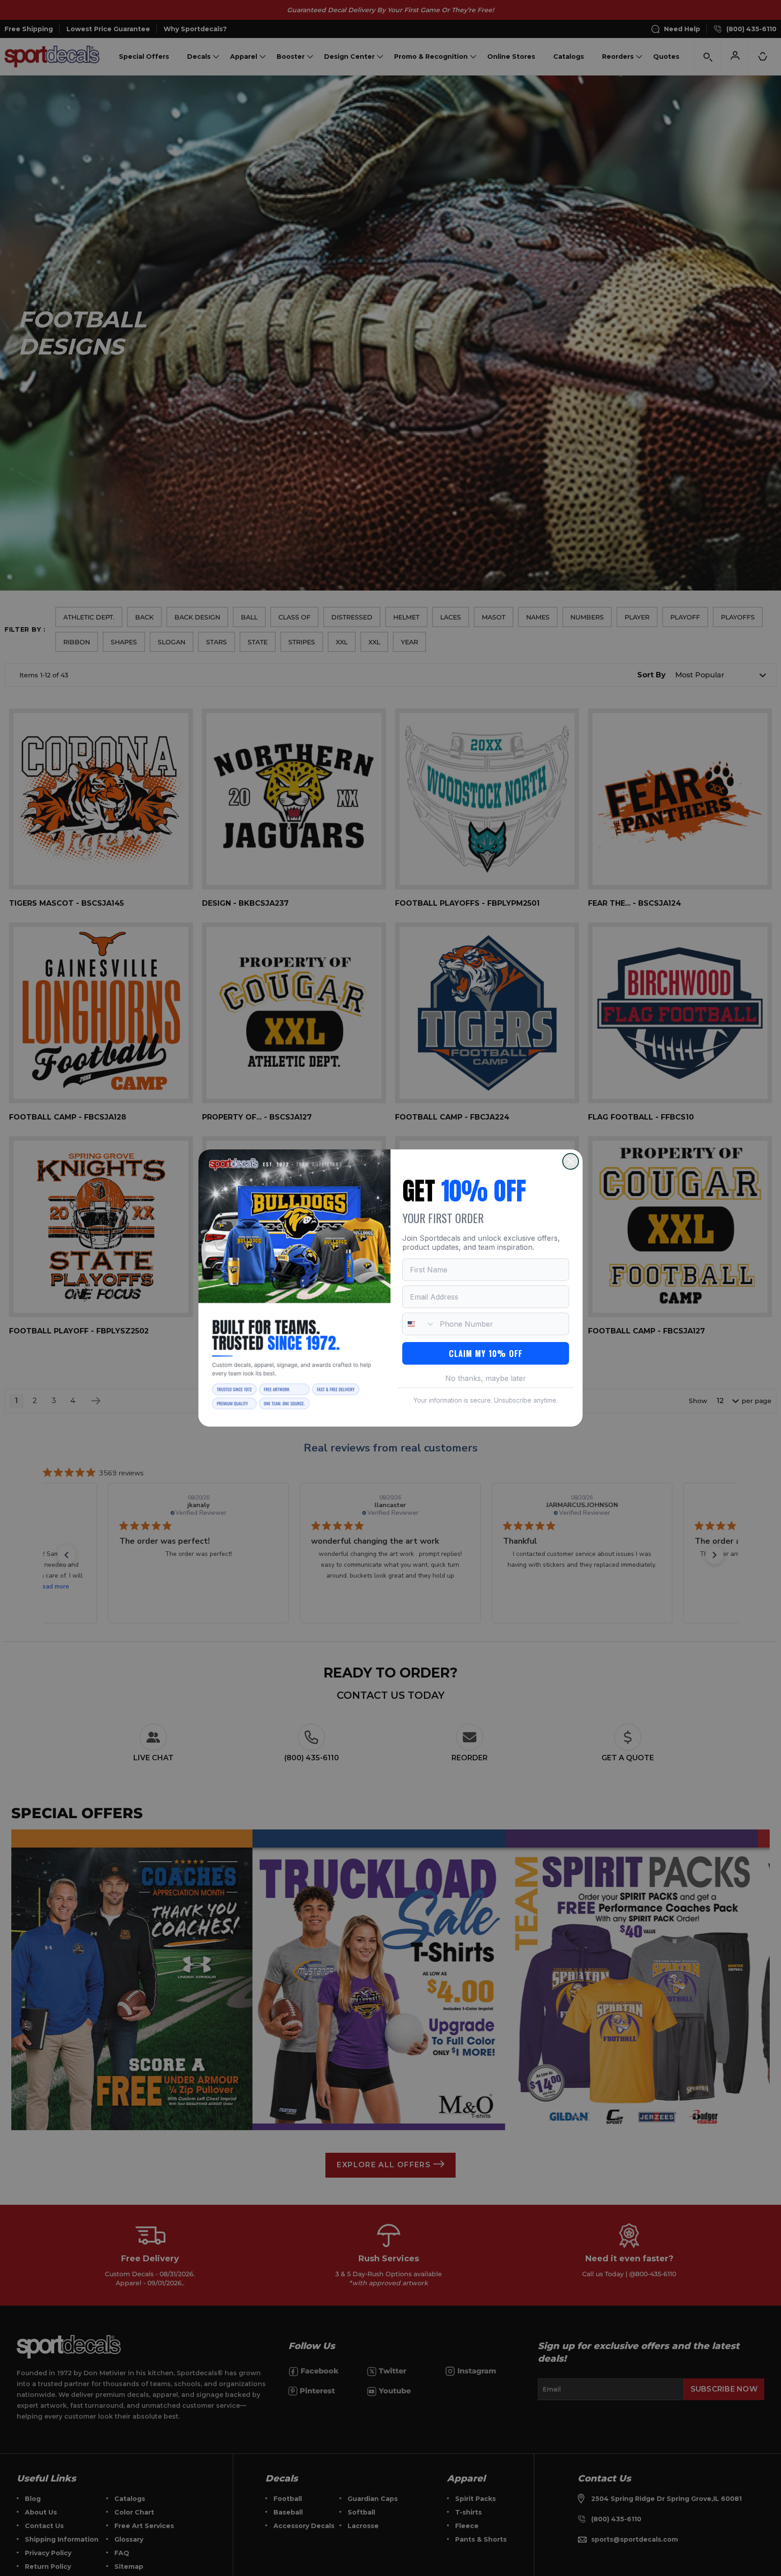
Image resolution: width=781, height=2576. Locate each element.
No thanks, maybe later (486, 1378)
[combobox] (419, 1324)
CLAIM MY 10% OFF (486, 1353)
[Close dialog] (571, 1161)
